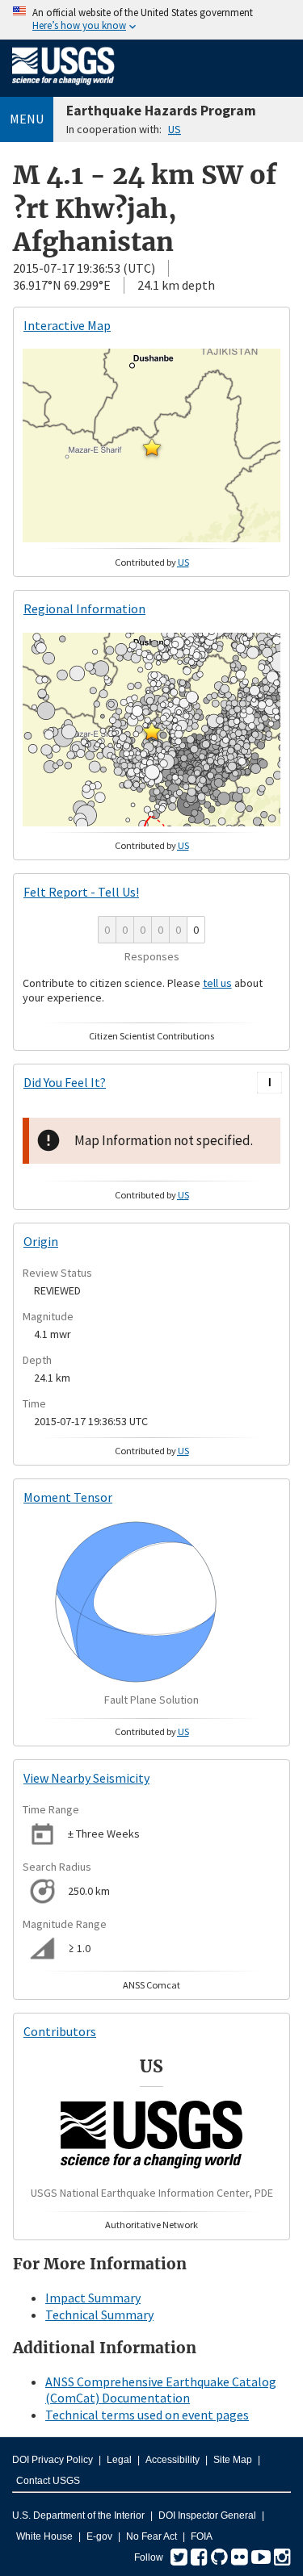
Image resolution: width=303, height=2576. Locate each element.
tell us (217, 983)
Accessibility (173, 2460)
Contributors (60, 2031)
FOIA (202, 2536)
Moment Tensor (68, 1497)
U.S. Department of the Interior (78, 2515)
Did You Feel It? (65, 1082)
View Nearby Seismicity (86, 1778)
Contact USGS (48, 2481)
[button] (152, 447)
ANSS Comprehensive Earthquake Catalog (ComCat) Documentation (161, 2390)
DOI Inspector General (207, 2515)
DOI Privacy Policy (53, 2460)
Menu (27, 119)
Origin (41, 1241)
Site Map (233, 2460)
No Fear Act (151, 2536)
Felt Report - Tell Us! (81, 892)
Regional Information (84, 608)
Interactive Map (67, 325)
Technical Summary (99, 2315)
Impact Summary (93, 2298)
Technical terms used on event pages (147, 2415)
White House (44, 2536)
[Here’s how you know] (151, 20)
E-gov (99, 2536)
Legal (119, 2460)
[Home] (63, 88)
